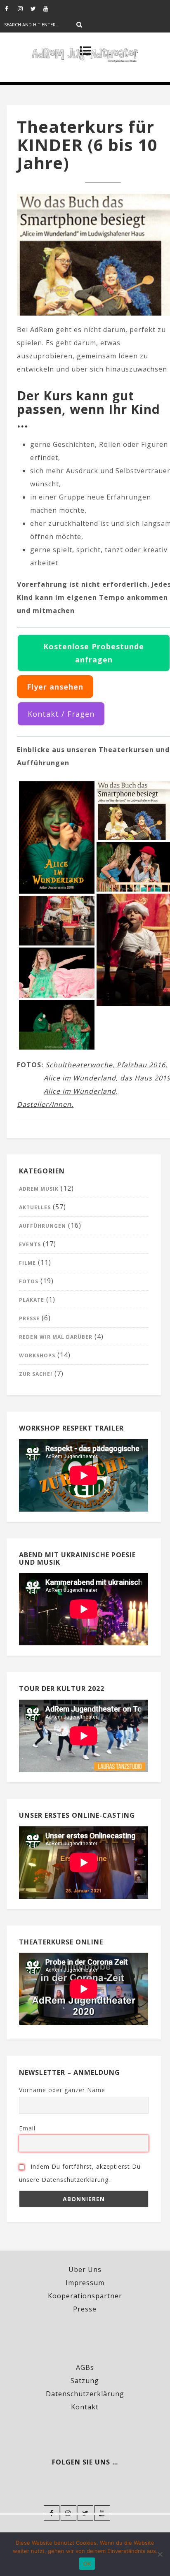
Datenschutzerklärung (85, 2394)
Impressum (85, 2283)
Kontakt (85, 2407)
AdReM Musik (39, 1189)
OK (87, 2564)
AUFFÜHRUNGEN (42, 1226)
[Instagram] (24, 8)
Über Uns (85, 2269)
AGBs (85, 2367)
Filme (27, 1263)
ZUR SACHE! (36, 1374)
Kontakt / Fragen (61, 714)
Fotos (29, 1281)
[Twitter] (37, 8)
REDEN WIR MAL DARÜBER (56, 1337)
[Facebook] (11, 8)
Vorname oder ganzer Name (62, 2090)
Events (30, 1244)
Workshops (37, 1355)
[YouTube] (50, 8)
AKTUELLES (35, 1207)
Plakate (32, 1300)
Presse (29, 1318)
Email (27, 2128)
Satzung (85, 2381)
